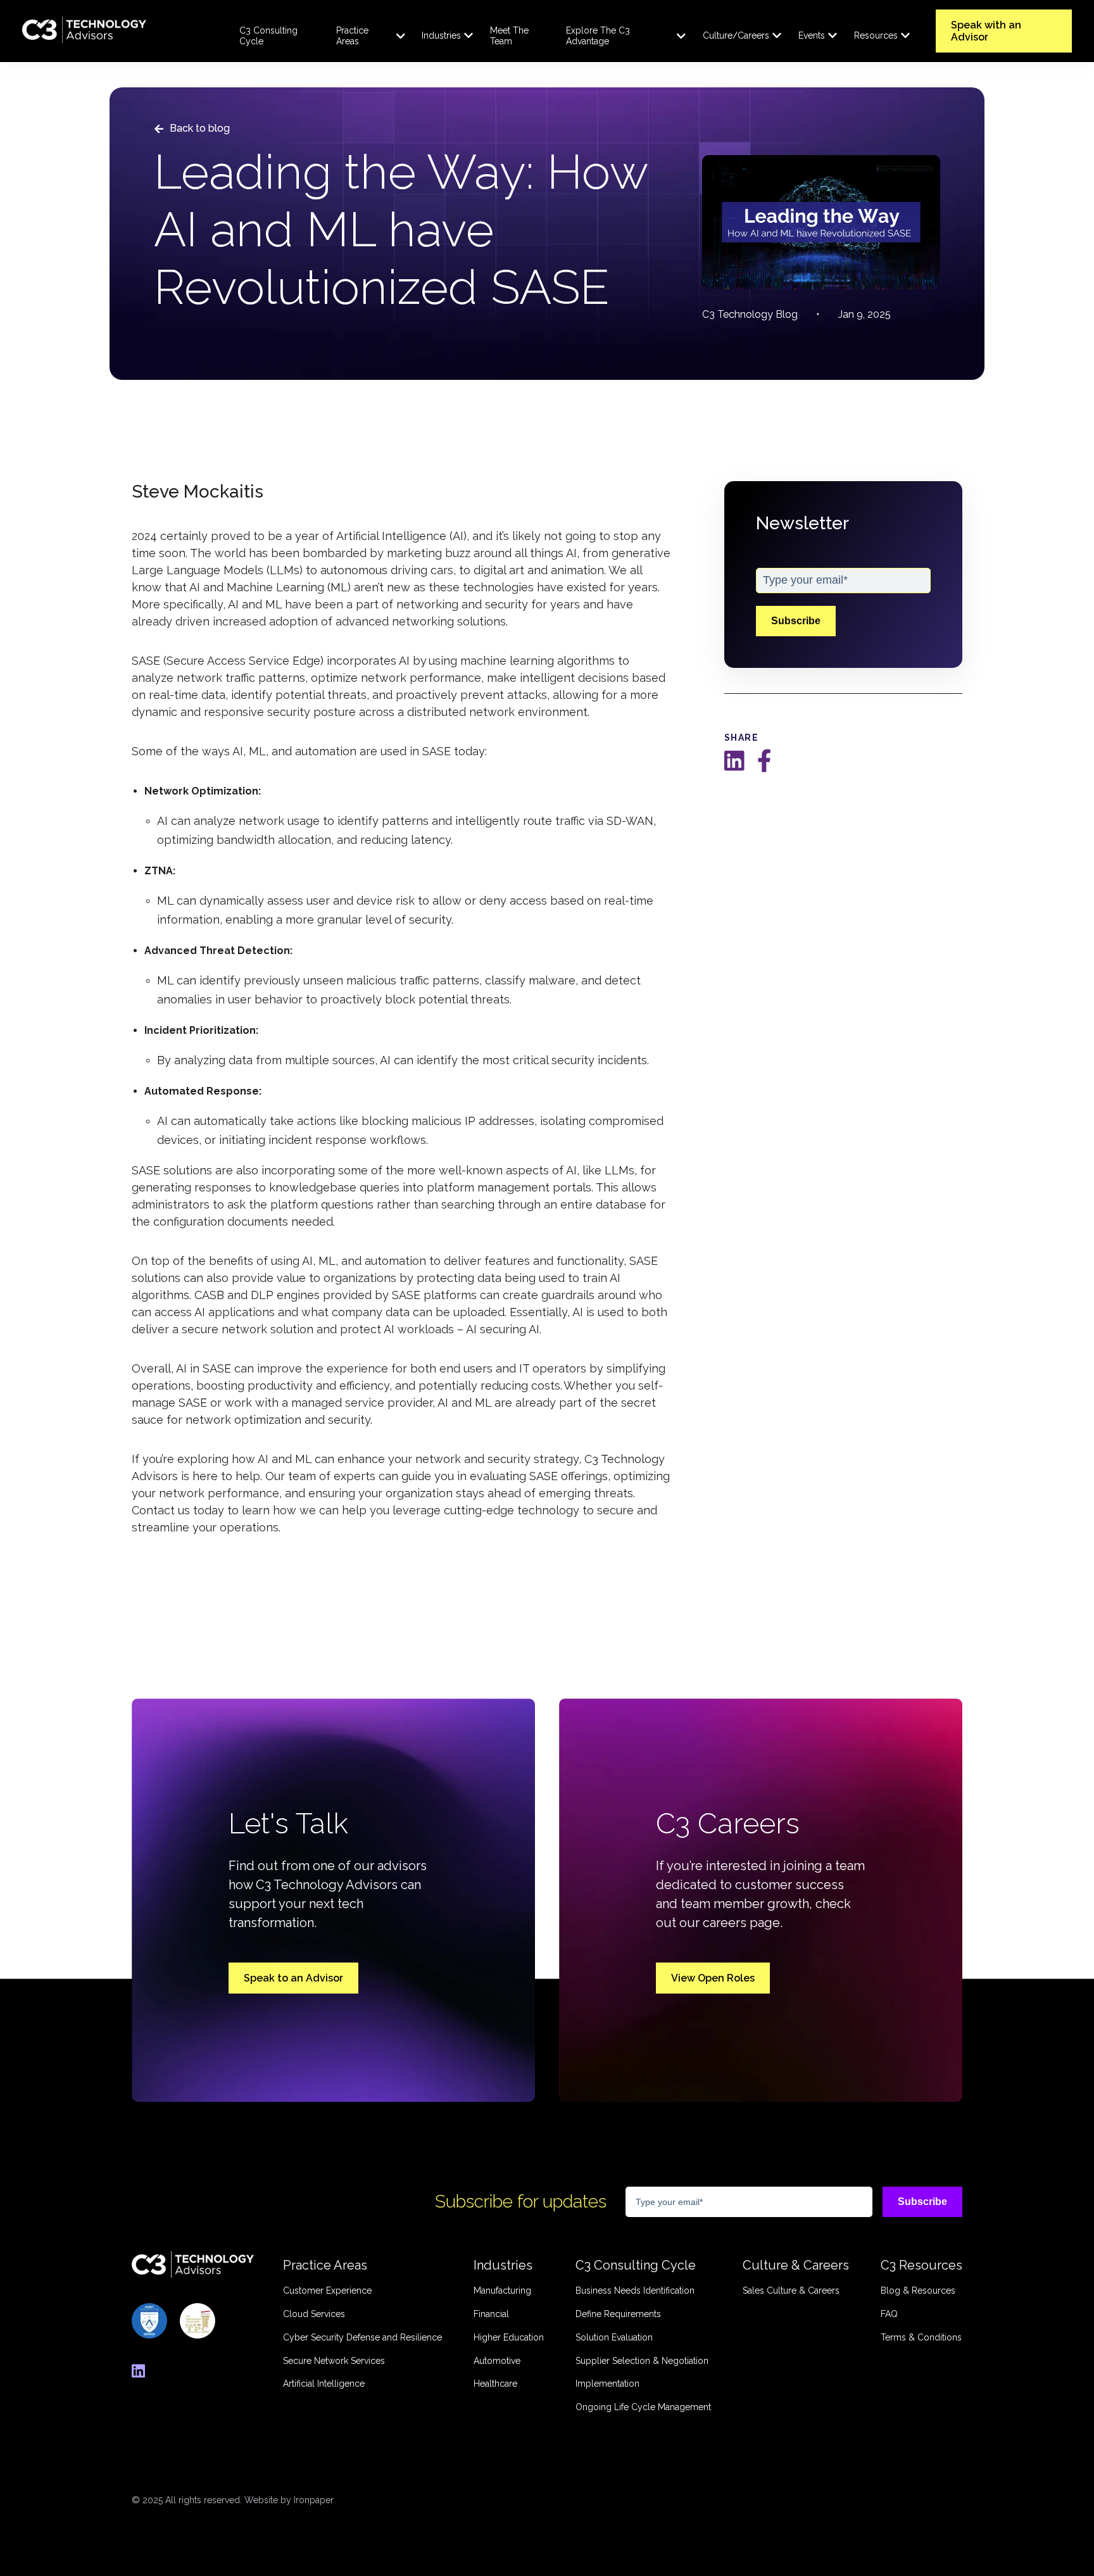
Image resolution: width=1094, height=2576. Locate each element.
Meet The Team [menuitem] (509, 36)
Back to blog (200, 128)
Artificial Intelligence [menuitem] (324, 2384)
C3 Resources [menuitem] (921, 2265)
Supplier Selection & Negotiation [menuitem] (642, 2361)
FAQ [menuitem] (889, 2314)
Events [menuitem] (812, 35)
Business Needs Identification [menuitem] (635, 2290)
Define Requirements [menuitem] (618, 2314)
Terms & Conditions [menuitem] (921, 2337)
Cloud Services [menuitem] (314, 2314)
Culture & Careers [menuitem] (796, 2265)
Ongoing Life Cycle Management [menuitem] (643, 2407)
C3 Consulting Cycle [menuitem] (268, 36)
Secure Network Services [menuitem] (334, 2361)
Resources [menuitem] (876, 35)
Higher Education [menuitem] (509, 2337)
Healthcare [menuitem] (495, 2384)
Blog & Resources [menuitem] (918, 2290)
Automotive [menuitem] (497, 2361)
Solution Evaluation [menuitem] (614, 2337)
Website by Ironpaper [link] (289, 2500)
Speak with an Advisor (986, 31)
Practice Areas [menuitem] (352, 36)
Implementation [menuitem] (607, 2384)
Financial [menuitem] (491, 2314)
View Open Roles (713, 1978)
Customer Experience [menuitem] (327, 2290)
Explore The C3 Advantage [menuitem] (598, 36)
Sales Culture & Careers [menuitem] (791, 2290)
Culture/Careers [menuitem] (736, 35)
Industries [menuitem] (441, 35)
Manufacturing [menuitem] (502, 2290)
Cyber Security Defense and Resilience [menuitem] (362, 2337)
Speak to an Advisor (293, 1978)
